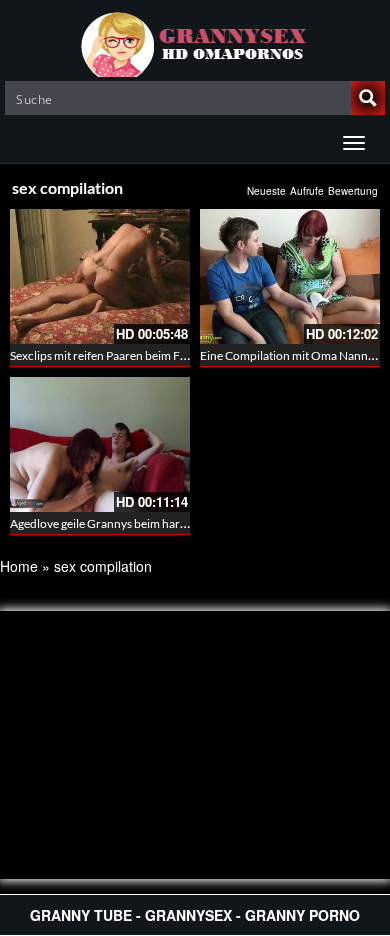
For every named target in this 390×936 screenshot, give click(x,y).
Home (19, 566)
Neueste (266, 191)
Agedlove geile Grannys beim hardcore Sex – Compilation (158, 523)
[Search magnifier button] (368, 98)
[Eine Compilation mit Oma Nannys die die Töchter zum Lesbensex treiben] (290, 276)
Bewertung (353, 191)
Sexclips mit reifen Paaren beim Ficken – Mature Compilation (167, 355)
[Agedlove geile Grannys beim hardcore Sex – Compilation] (100, 444)
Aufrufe (307, 191)
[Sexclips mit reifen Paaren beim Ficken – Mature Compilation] (100, 276)
